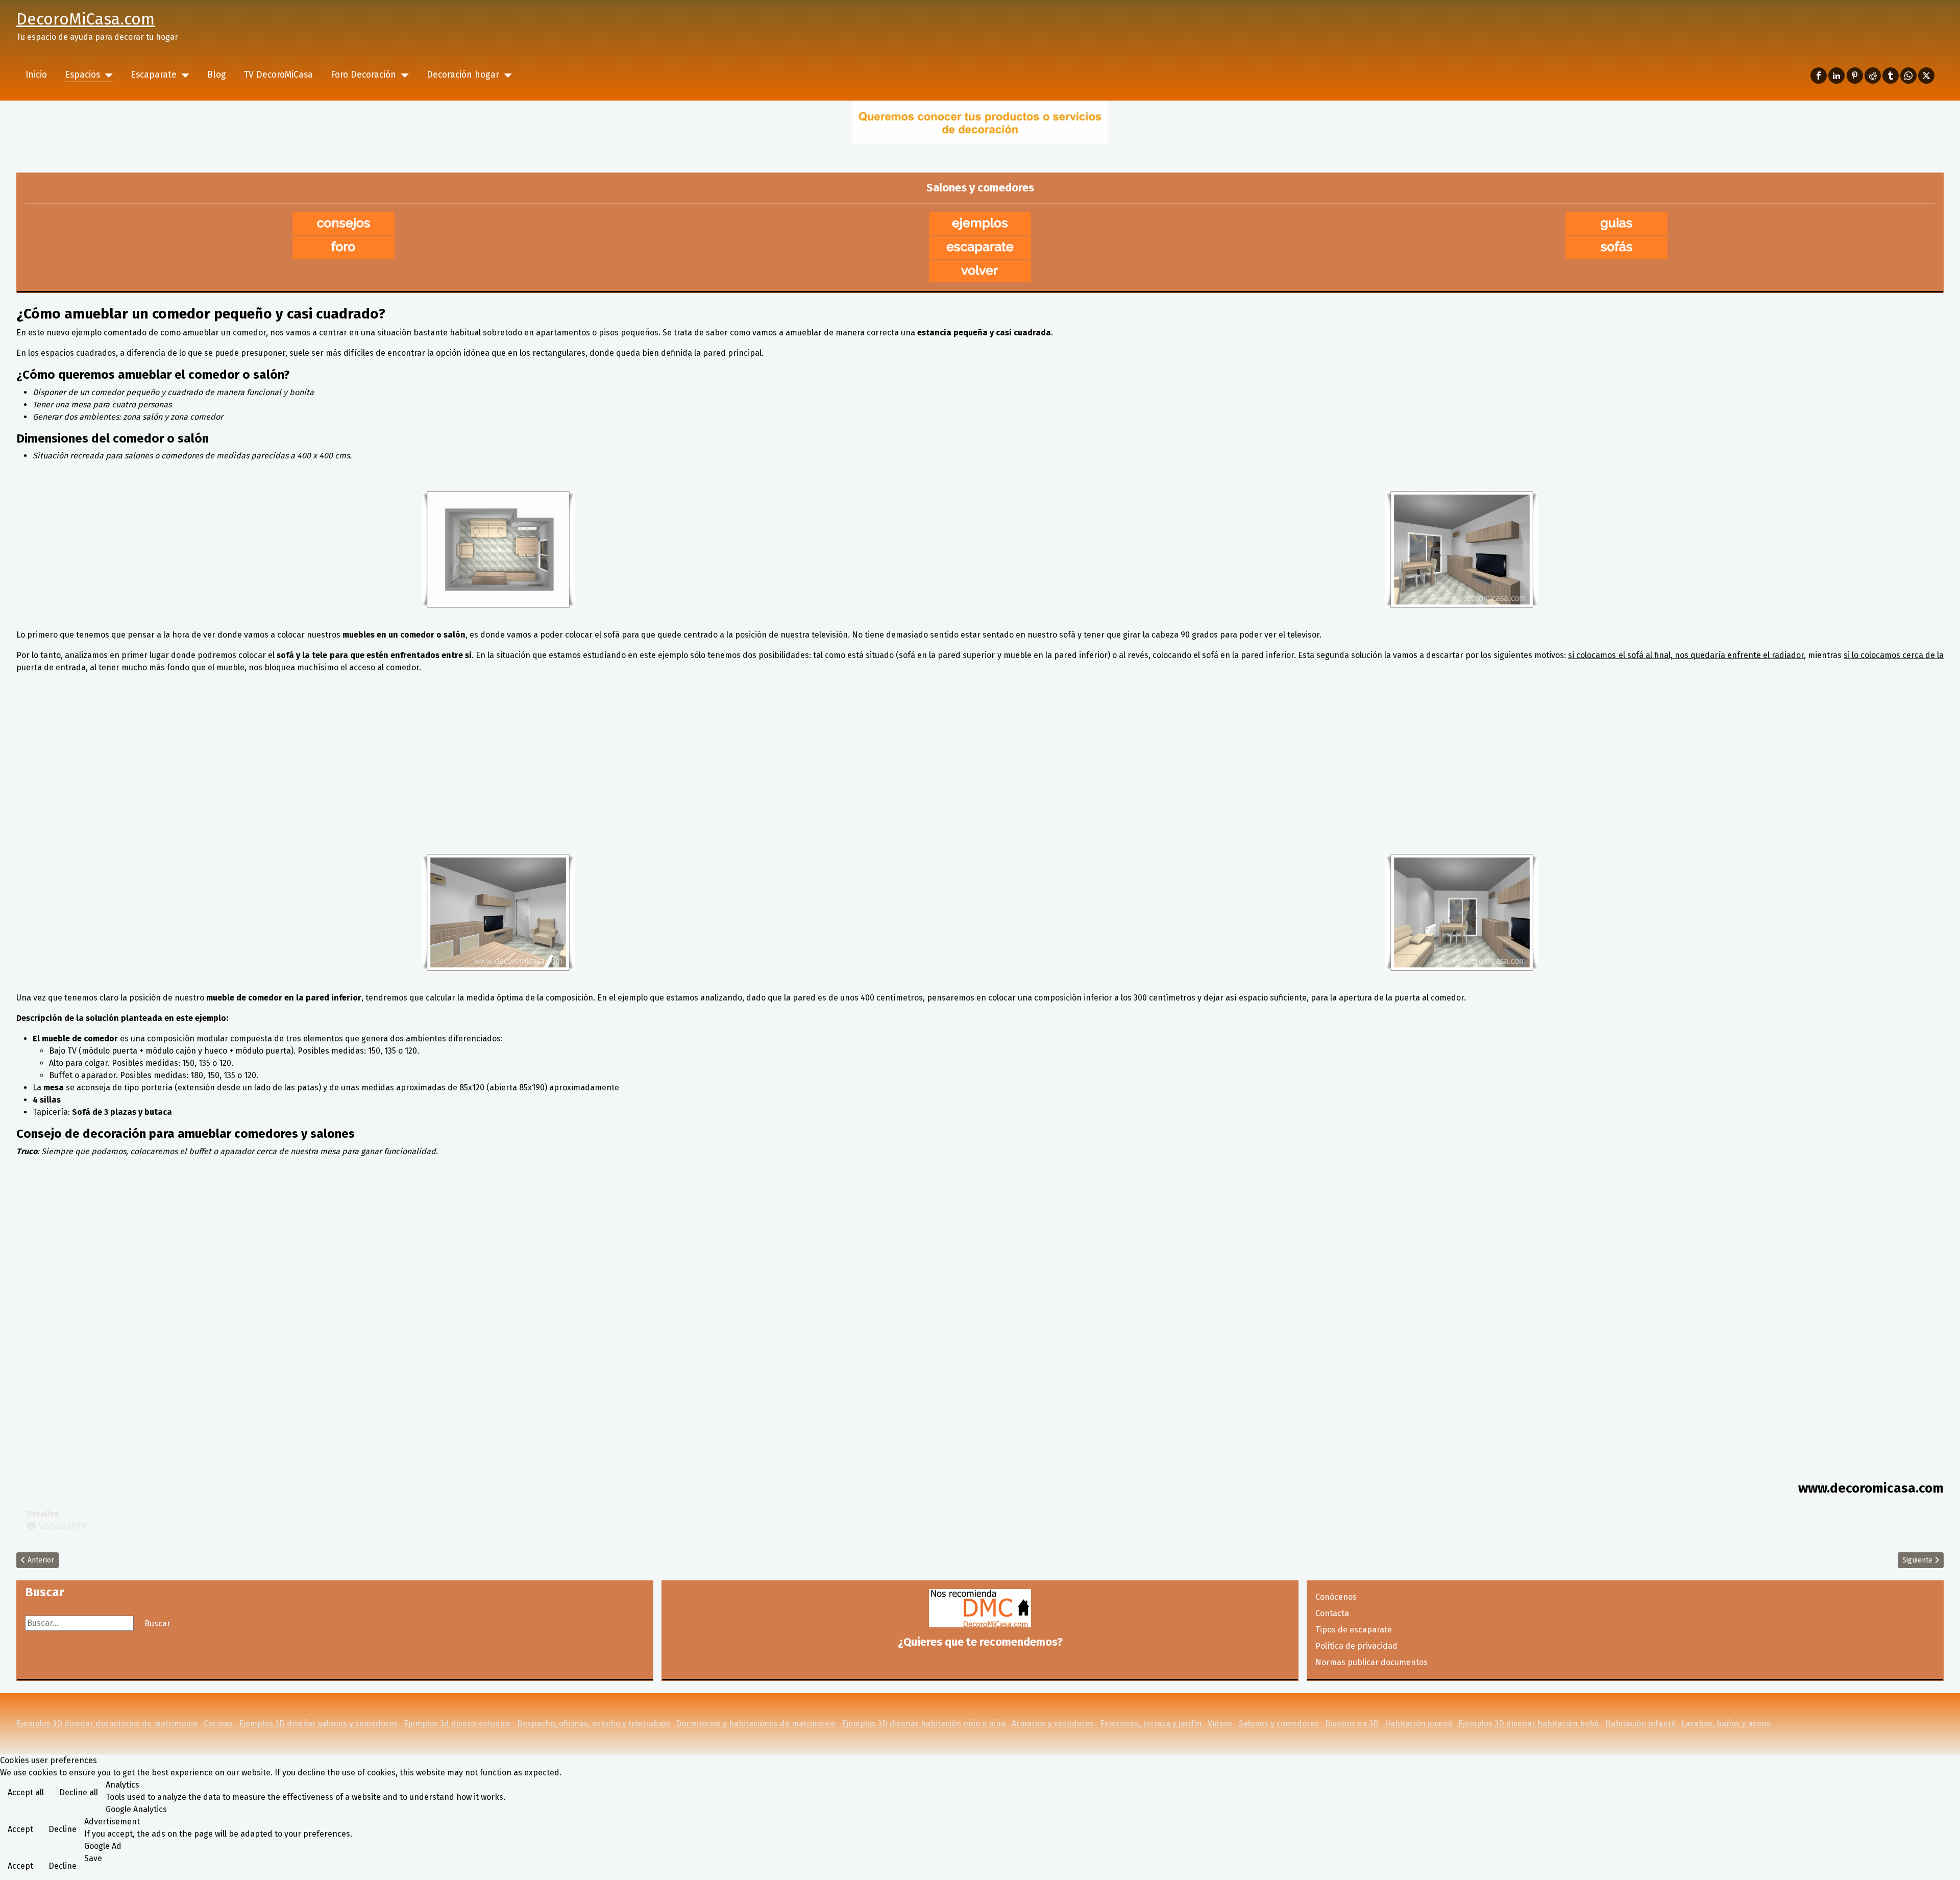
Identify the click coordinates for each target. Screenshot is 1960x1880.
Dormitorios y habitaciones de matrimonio (756, 1724)
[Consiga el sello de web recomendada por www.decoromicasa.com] (980, 1608)
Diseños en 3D (1352, 1724)
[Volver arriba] (1942, 1861)
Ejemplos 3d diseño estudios (457, 1724)
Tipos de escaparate (1354, 1630)
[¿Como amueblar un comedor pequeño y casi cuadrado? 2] (1462, 550)
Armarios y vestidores (1053, 1724)
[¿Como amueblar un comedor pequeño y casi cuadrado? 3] (498, 912)
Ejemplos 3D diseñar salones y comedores (318, 1724)
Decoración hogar (463, 75)
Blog (217, 75)
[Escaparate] (183, 75)
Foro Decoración (363, 75)
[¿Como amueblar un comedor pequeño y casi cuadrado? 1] (498, 550)
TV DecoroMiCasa (278, 75)
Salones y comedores (1279, 1724)
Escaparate (154, 75)
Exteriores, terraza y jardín (1151, 1724)
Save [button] (93, 1858)
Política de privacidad (1356, 1646)
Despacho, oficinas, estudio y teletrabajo (593, 1724)
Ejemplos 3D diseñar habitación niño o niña (924, 1724)
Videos (1220, 1724)
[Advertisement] (980, 774)
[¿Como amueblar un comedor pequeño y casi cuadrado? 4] (1462, 912)
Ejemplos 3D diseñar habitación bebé (1529, 1724)
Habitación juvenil (1418, 1724)
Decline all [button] (79, 1792)
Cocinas (218, 1724)
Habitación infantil (1640, 1724)
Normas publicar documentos (1371, 1662)
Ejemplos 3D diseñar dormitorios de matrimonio (107, 1724)
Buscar (157, 1623)
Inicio (36, 75)
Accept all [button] (26, 1792)
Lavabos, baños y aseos (1726, 1724)
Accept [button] (20, 1829)
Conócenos (1336, 1597)
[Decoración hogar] (506, 75)
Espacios (82, 75)
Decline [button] (63, 1829)
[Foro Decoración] (402, 75)
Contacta (1332, 1613)
